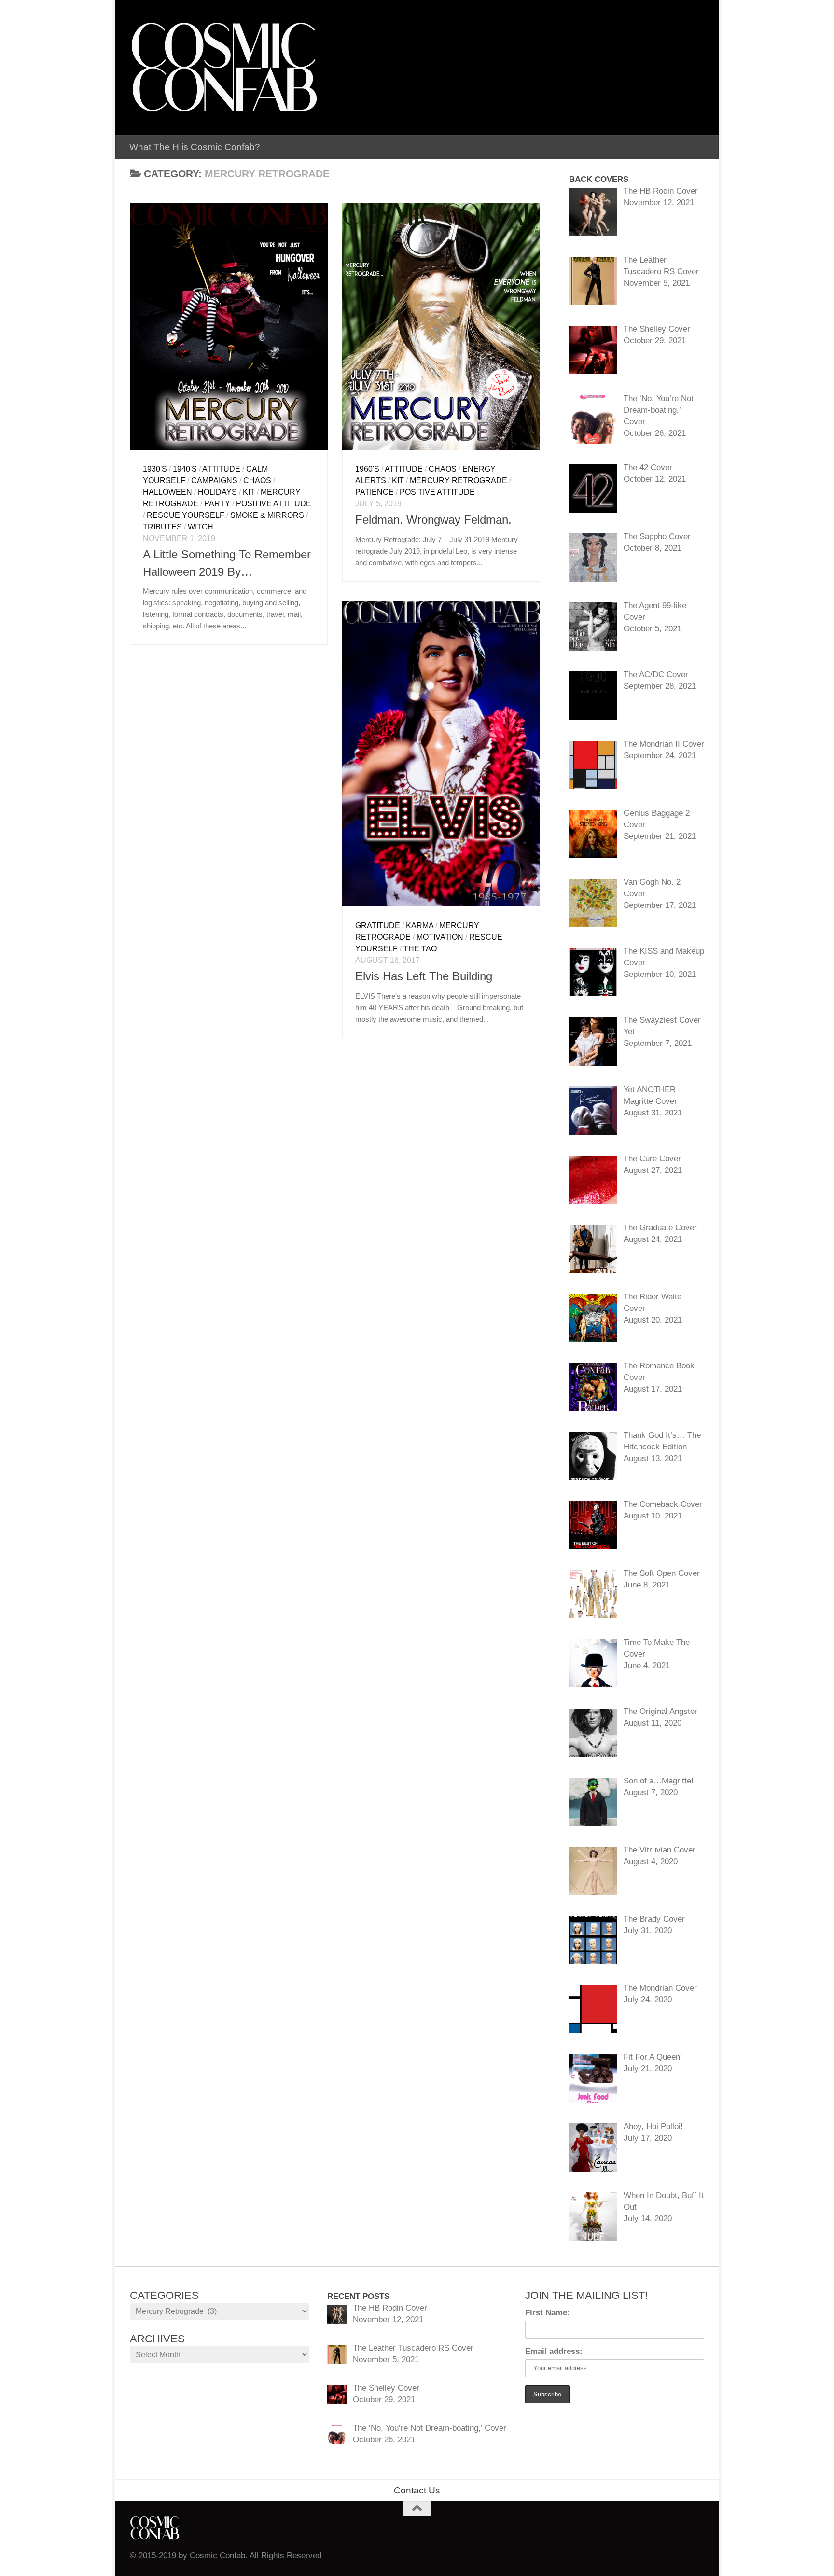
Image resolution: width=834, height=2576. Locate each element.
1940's (185, 469)
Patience (375, 492)
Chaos (257, 480)
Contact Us (417, 2490)
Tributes (162, 527)
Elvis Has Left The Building (424, 976)
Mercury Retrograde (459, 480)
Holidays (217, 492)
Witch (201, 527)
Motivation (440, 937)
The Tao (420, 949)
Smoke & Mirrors (267, 515)
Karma (420, 926)
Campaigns (214, 480)
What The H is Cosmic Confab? (195, 147)
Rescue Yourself (186, 515)
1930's (155, 469)
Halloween (167, 492)
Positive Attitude (274, 504)
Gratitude (378, 926)
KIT (249, 492)
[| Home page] (224, 68)
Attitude (221, 469)
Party (217, 504)
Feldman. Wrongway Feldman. (433, 520)
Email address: (554, 2351)
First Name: (548, 2313)
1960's (367, 469)
